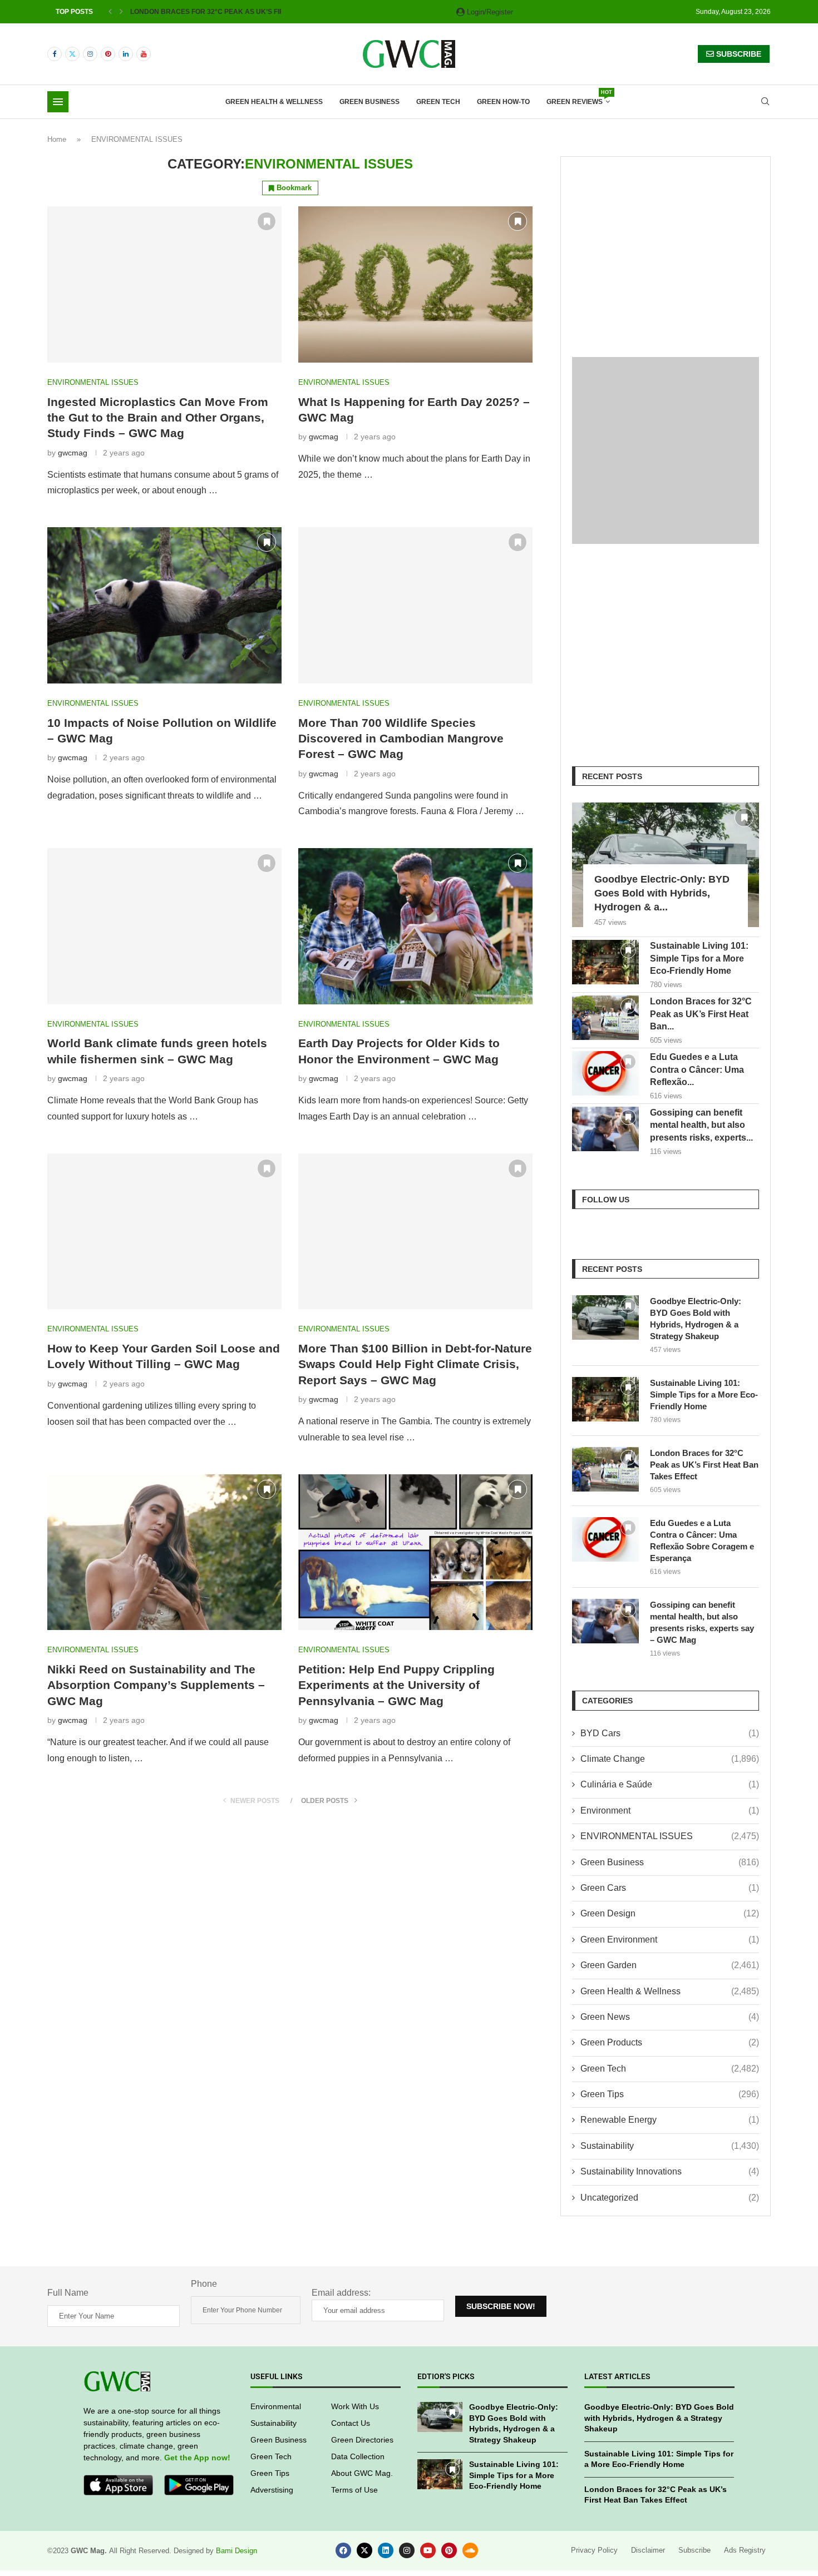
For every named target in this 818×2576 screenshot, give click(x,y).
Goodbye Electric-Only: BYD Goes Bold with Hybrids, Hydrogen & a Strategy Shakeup (696, 1319)
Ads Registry (745, 2550)
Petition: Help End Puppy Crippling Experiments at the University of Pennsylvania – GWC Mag (396, 1685)
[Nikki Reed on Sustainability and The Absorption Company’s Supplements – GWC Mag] (164, 1552)
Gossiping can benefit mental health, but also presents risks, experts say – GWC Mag (702, 1622)
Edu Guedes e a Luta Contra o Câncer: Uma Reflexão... (697, 1069)
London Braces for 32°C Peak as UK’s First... (214, 12)
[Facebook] (55, 54)
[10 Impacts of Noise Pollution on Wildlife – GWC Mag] (164, 605)
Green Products (670, 2042)
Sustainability (670, 2146)
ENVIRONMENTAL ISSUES (670, 1836)
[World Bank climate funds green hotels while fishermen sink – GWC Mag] (164, 926)
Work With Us (355, 2406)
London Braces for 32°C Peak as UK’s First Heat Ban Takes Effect (704, 1465)
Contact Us (351, 2423)
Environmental (276, 2406)
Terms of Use (354, 2490)
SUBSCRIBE (738, 54)
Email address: (341, 2293)
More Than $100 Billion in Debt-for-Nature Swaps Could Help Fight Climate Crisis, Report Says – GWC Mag (415, 1364)
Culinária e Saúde (670, 1784)
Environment (670, 1810)
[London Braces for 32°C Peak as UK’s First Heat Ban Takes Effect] (605, 1018)
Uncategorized (670, 2198)
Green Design (670, 1913)
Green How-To (503, 102)
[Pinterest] (108, 54)
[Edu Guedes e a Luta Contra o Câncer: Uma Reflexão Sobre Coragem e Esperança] (605, 1073)
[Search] (765, 102)
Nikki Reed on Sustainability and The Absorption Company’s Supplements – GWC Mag (156, 1685)
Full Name (68, 2293)
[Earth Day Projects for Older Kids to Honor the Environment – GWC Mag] (415, 926)
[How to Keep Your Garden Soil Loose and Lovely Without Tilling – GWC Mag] (164, 1232)
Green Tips (670, 2094)
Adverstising (272, 2490)
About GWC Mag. (362, 2473)
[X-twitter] (364, 2550)
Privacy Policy (594, 2550)
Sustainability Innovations (670, 2171)
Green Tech (438, 102)
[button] (110, 12)
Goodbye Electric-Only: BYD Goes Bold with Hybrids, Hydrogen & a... (662, 893)
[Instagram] (90, 54)
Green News (670, 2017)
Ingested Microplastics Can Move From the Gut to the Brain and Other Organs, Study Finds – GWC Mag (158, 418)
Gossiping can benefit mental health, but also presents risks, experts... (701, 1125)
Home (57, 139)
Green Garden (670, 1965)
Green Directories (362, 2440)
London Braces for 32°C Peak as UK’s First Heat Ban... (701, 1014)
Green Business (369, 102)
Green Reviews (578, 98)
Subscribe (694, 2550)
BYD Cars (670, 1733)
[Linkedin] (126, 54)
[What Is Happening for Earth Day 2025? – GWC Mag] (415, 284)
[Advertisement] (666, 246)
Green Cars (670, 1888)
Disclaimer (648, 2550)
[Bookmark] (267, 221)
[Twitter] (72, 54)
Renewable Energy (670, 2120)
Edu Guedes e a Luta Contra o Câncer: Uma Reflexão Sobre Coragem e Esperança (702, 1540)
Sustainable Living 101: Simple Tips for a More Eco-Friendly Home (699, 958)
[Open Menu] (58, 102)
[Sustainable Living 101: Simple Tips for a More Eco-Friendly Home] (605, 962)
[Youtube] (144, 54)
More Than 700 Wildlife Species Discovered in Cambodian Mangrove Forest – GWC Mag (401, 739)
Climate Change (670, 1759)
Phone (204, 2284)
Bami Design (236, 2551)
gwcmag (73, 453)
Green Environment (670, 1940)
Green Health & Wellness (274, 102)
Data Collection (358, 2456)
